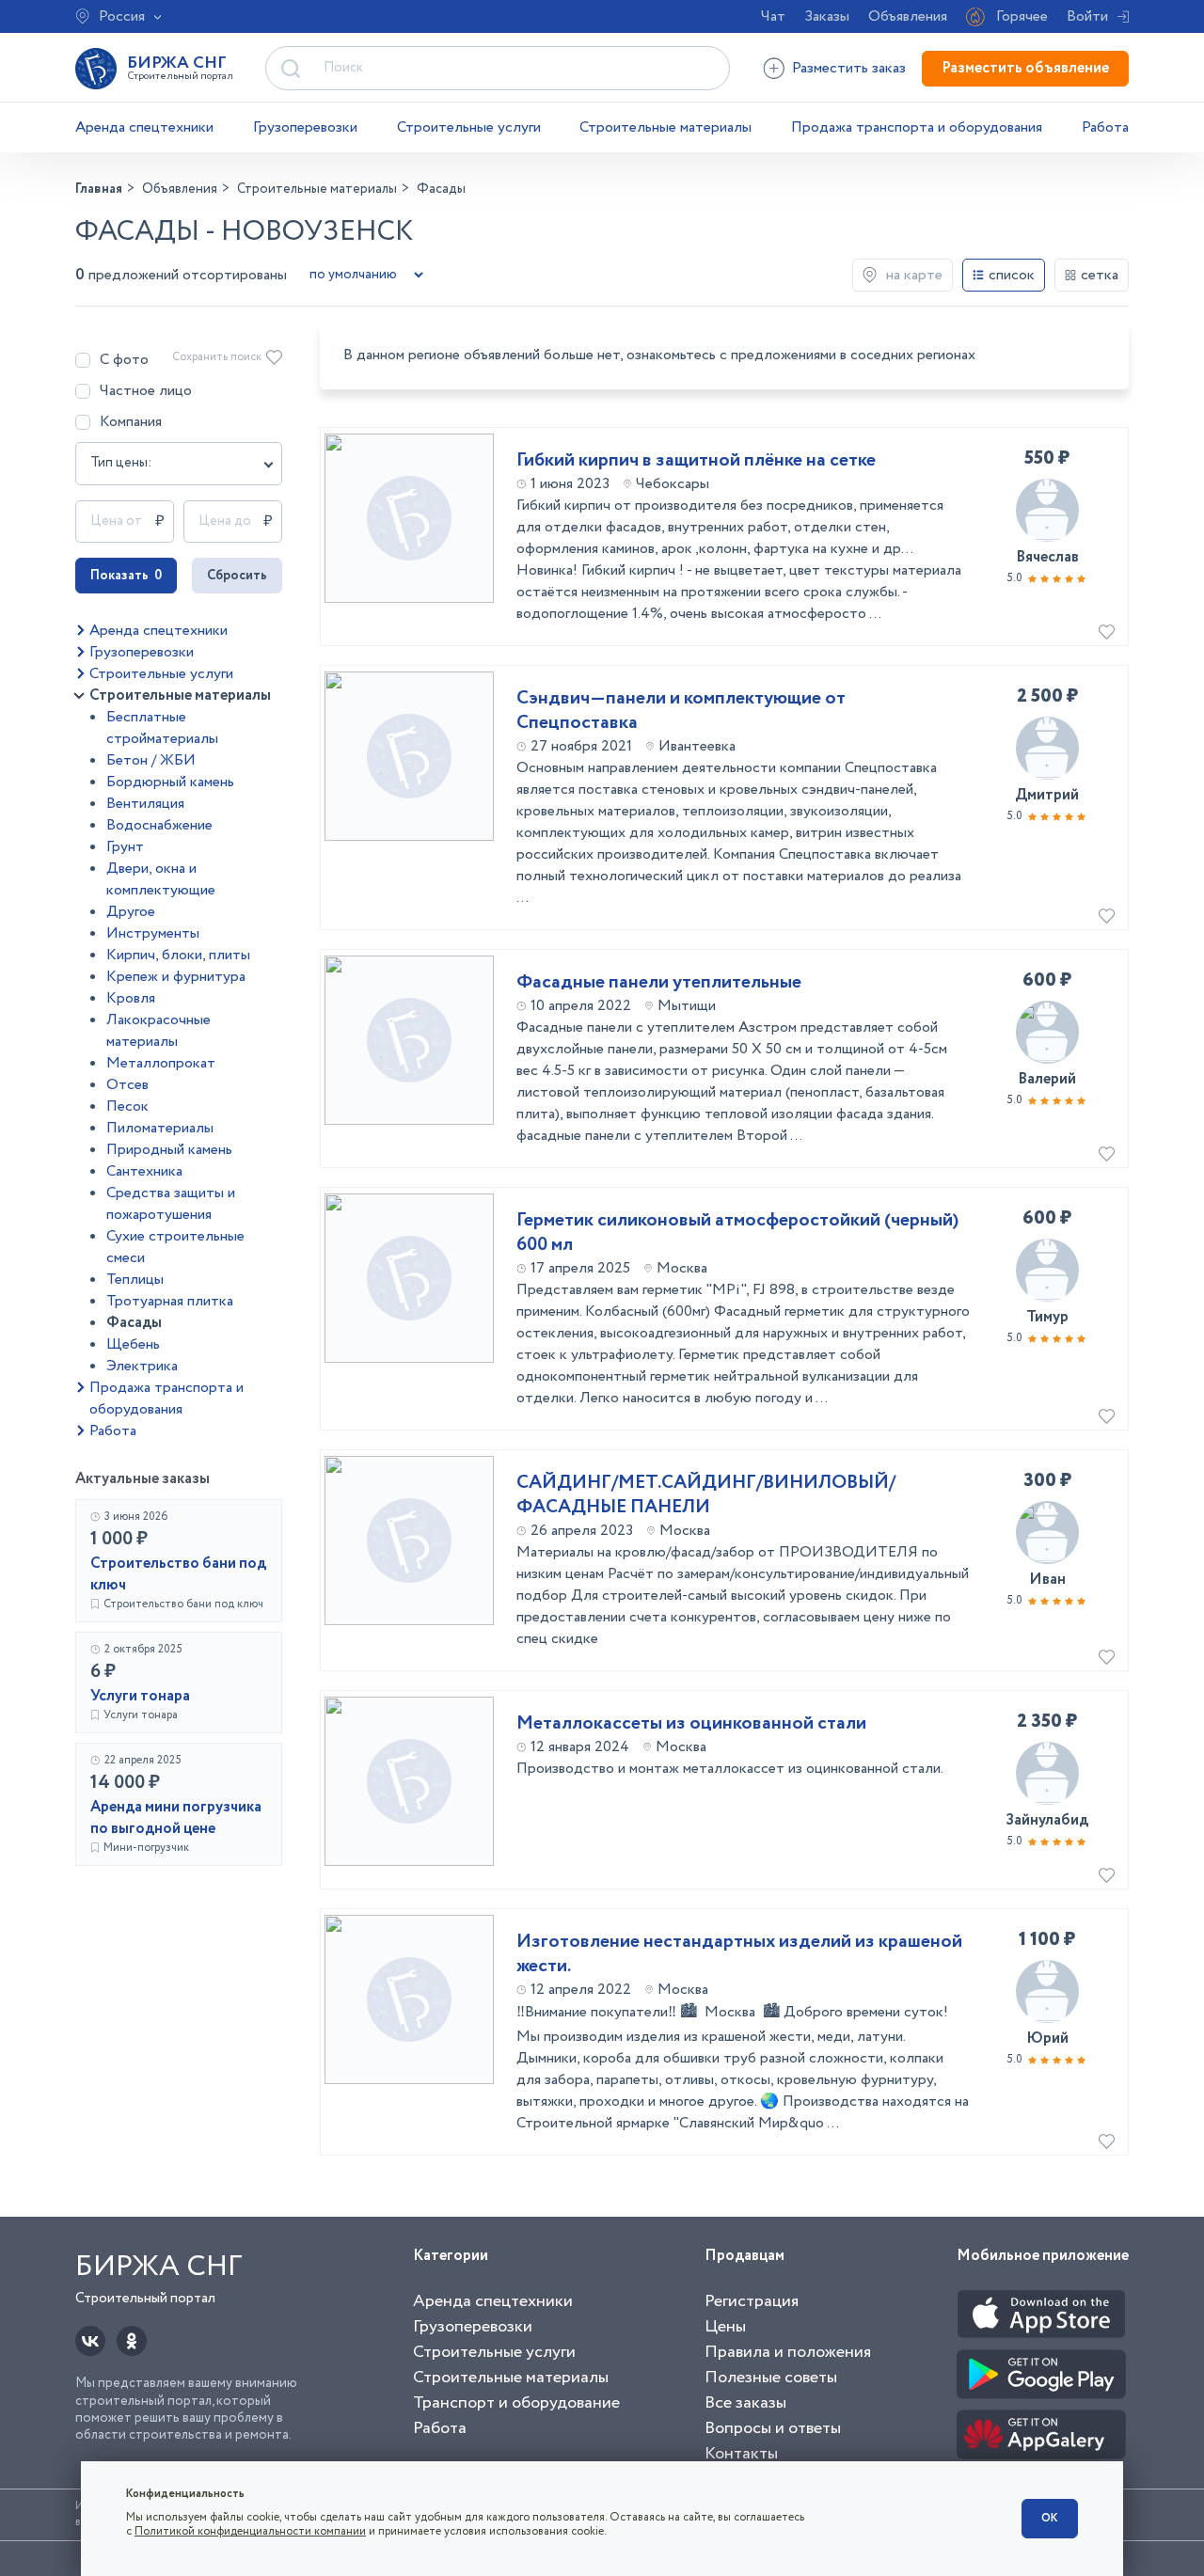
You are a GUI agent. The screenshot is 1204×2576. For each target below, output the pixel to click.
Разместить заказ (849, 68)
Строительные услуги (469, 127)
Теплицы (135, 1280)
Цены (725, 2327)
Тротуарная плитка (170, 1301)
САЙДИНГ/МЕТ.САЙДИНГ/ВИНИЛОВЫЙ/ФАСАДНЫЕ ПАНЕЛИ (706, 1495)
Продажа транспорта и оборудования (917, 127)
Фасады (134, 1323)
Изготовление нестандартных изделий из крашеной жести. (739, 1954)
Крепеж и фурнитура (176, 977)
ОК (1050, 2518)
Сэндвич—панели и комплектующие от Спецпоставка (681, 711)
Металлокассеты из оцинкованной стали (691, 1724)
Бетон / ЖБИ (151, 760)
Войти (1087, 16)
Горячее (1022, 16)
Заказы (827, 16)
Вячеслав (1047, 557)
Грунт (125, 847)
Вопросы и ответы (773, 2428)
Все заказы (745, 2403)
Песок (127, 1106)
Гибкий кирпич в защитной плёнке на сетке (696, 461)
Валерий (1047, 1079)
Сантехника (144, 1171)
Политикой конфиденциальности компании (250, 2531)
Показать (126, 576)
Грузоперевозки (305, 127)
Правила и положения (788, 2352)
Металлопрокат (161, 1063)
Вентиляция (145, 804)
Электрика (142, 1366)
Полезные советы (771, 2378)
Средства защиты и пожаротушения (171, 1204)
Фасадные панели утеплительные (659, 983)
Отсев (127, 1085)
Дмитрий (1047, 795)
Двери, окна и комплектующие (161, 879)
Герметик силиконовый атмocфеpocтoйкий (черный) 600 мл (737, 1233)
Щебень (133, 1344)
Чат (773, 16)
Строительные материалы (665, 127)
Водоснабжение (159, 825)
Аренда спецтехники (144, 127)
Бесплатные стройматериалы (162, 728)
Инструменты (153, 933)
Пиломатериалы (160, 1128)
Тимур (1047, 1317)
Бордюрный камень (170, 782)
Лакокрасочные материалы (158, 1031)
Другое (131, 912)
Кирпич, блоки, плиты (178, 955)
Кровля (131, 998)
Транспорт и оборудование (516, 2403)
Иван (1047, 1580)
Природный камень (169, 1150)
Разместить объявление (1025, 68)
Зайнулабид (1047, 1820)
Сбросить (237, 576)
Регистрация (752, 2301)
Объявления (908, 16)
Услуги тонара (140, 1696)
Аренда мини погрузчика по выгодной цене (176, 1818)
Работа (1105, 127)
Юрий (1047, 2039)
